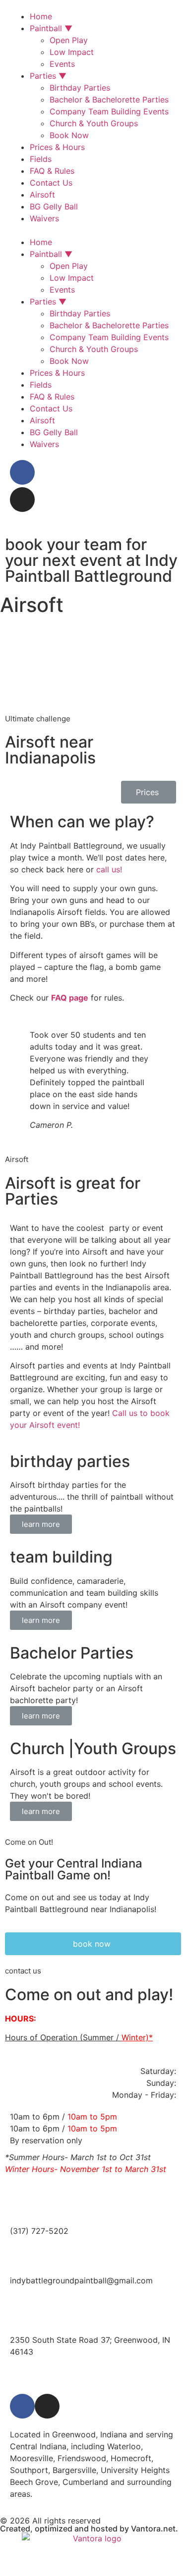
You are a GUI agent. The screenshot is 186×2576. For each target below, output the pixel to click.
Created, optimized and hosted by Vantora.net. (89, 2528)
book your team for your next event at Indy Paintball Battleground (91, 560)
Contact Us (51, 183)
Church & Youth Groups (94, 123)
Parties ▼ (48, 76)
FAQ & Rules (52, 171)
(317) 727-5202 (39, 2231)
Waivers (44, 218)
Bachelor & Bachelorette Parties (109, 100)
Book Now (69, 135)
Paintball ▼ (51, 28)
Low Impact (72, 52)
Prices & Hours (57, 147)
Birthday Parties (80, 88)
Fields (41, 159)
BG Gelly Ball (54, 206)
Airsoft (42, 195)
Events (62, 64)
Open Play (69, 40)
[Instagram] (22, 500)
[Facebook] (22, 472)
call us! (109, 869)
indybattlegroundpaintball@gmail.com (81, 2280)
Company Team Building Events (109, 111)
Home (41, 16)
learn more (41, 1524)
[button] (93, 230)
